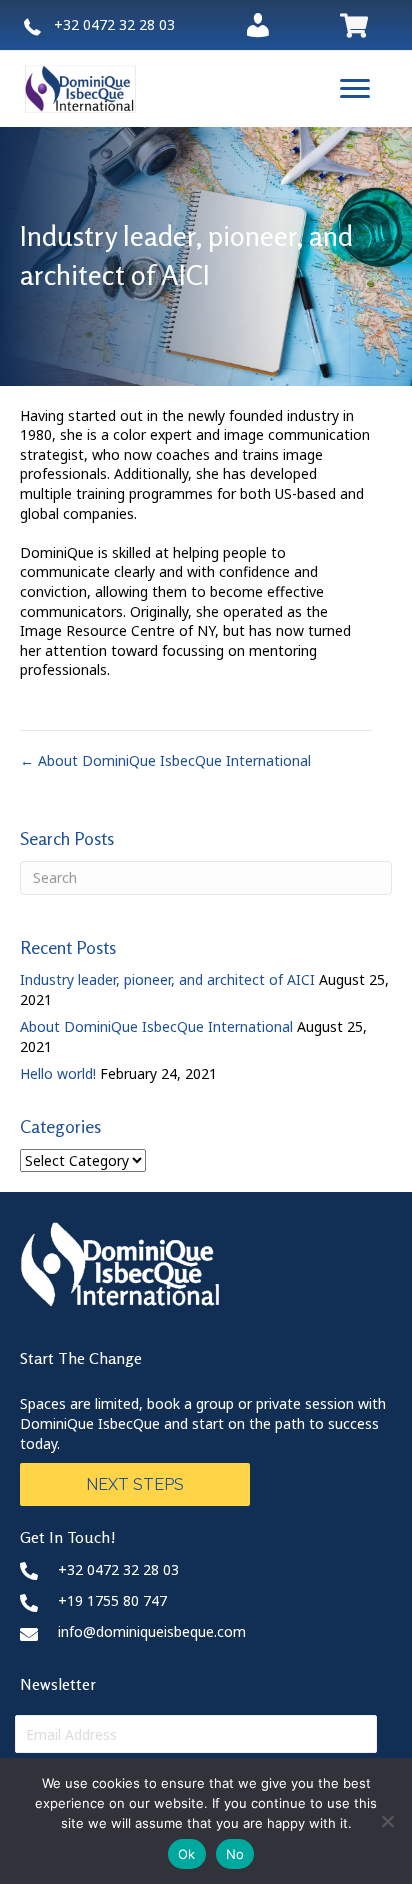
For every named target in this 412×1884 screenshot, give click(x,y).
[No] (387, 1821)
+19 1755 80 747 (112, 1600)
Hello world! (58, 1073)
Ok (187, 1854)
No (235, 1854)
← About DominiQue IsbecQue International (165, 760)
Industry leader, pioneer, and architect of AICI (167, 979)
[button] (355, 89)
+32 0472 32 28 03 (118, 1569)
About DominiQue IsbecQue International (156, 1026)
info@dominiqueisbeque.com (152, 1631)
